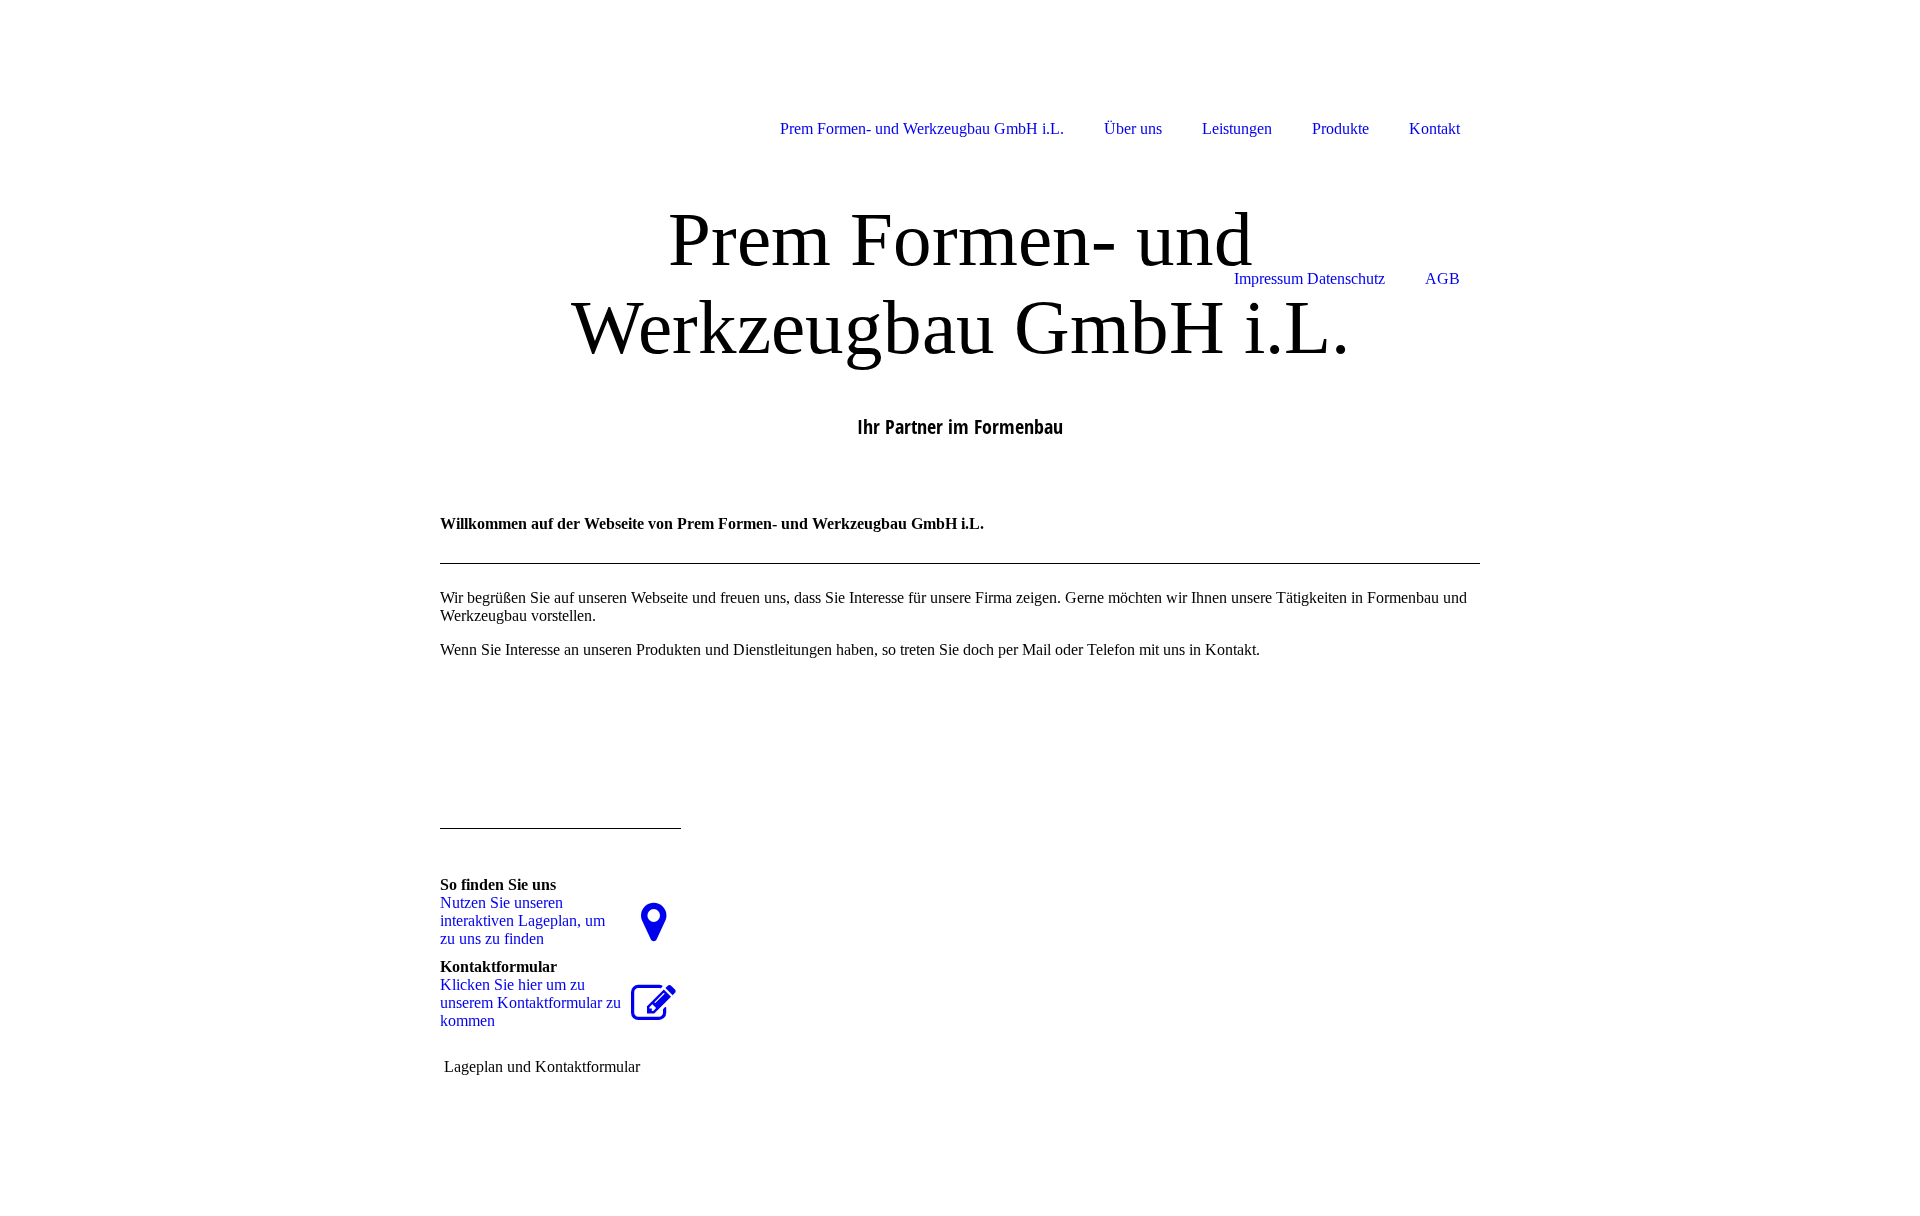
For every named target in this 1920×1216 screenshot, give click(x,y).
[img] (530, 72)
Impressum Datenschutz (1309, 278)
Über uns (1133, 128)
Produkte (1340, 128)
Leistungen (1237, 128)
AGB (1442, 278)
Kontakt (1434, 128)
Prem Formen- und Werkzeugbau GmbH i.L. (922, 128)
